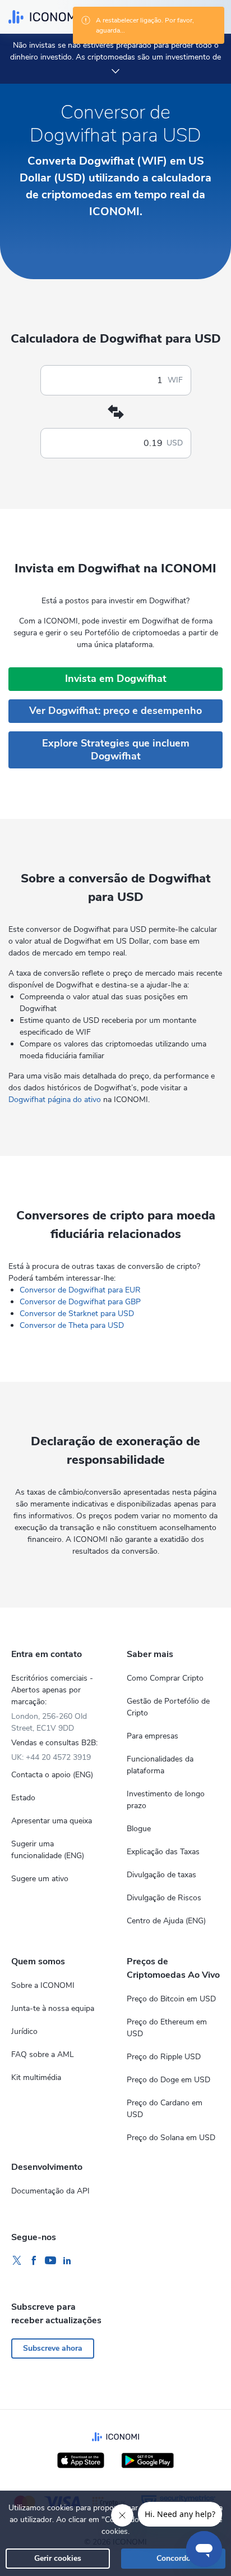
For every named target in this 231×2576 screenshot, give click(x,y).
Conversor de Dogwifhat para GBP (80, 1302)
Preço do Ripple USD (164, 2057)
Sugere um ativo (40, 1879)
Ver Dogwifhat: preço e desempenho (115, 711)
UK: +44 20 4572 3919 (51, 1757)
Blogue (139, 1829)
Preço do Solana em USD (171, 2138)
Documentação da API (50, 2191)
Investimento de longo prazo (166, 1800)
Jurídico (24, 2031)
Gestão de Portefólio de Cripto (168, 1707)
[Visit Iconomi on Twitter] (17, 2261)
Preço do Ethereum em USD (167, 2028)
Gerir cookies (58, 2558)
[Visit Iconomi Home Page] (44, 17)
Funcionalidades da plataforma (160, 1765)
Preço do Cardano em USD (165, 2109)
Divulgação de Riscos (164, 1898)
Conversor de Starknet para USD (77, 1314)
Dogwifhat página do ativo (55, 1100)
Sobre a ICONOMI (43, 1985)
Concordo (174, 2558)
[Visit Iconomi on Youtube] (50, 2261)
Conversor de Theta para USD (72, 1325)
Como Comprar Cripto (165, 1678)
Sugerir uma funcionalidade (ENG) (48, 1850)
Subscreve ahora (53, 2348)
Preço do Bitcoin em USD (171, 1999)
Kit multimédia (36, 2077)
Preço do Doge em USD (168, 2080)
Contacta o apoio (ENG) (52, 1775)
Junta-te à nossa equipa (53, 2008)
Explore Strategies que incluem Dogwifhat (116, 750)
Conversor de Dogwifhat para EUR (80, 1290)
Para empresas (153, 1736)
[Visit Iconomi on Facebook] (34, 2261)
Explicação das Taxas (163, 1852)
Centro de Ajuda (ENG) (166, 1921)
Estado (23, 1798)
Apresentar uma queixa (52, 1821)
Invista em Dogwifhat (116, 679)
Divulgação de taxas (161, 1875)
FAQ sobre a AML (43, 2054)
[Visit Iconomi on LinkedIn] (67, 2261)
